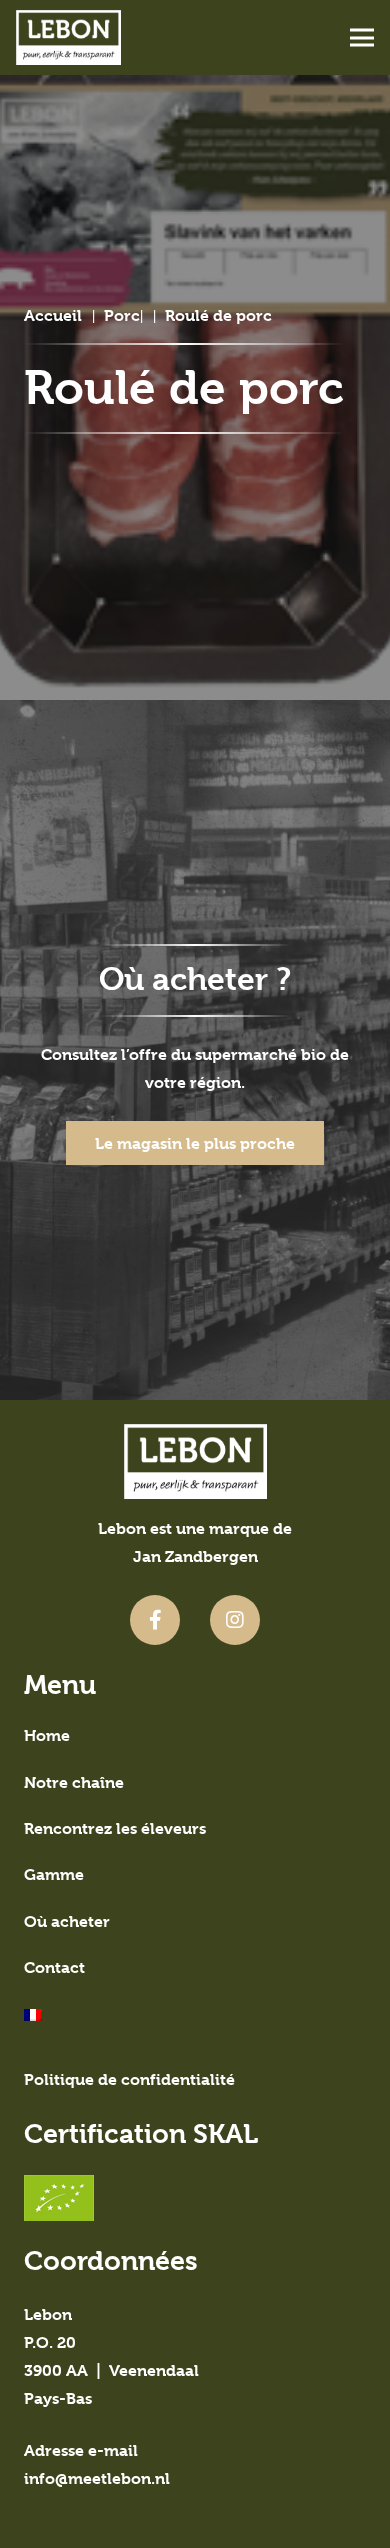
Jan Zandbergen (195, 1556)
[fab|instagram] (235, 1620)
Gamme (54, 1874)
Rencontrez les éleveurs (115, 1828)
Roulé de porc (218, 315)
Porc (122, 315)
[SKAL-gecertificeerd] (195, 2198)
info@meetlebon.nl (97, 2478)
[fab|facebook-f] (155, 1620)
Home (47, 1735)
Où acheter (67, 1921)
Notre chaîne (74, 1782)
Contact (54, 1967)
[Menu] (362, 38)
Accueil (53, 315)
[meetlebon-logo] (68, 37)
